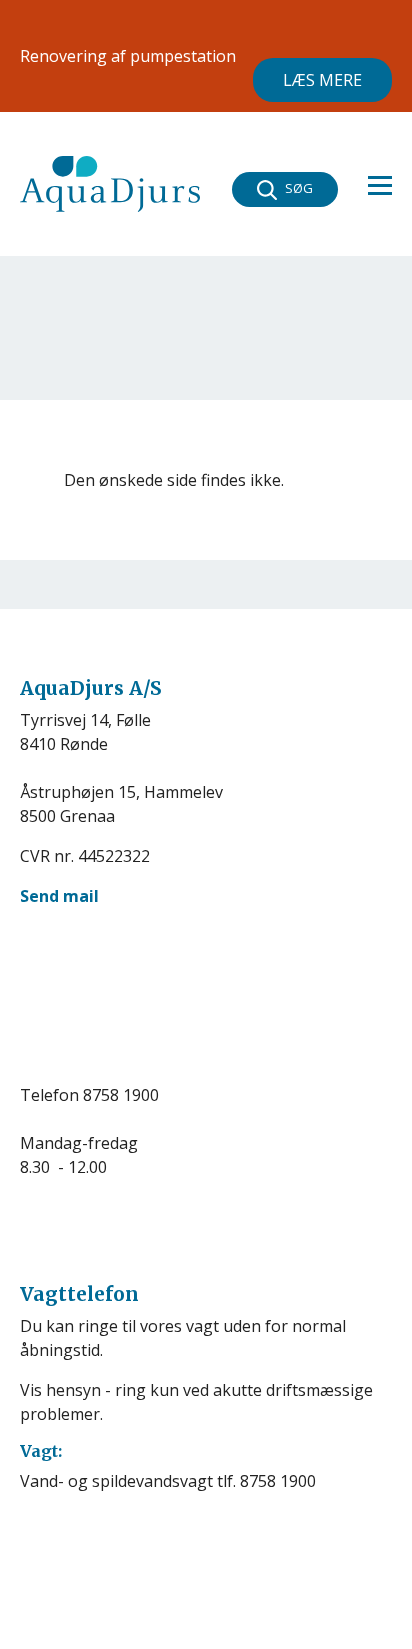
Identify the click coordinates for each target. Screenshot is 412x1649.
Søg (299, 188)
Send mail (59, 896)
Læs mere (322, 80)
